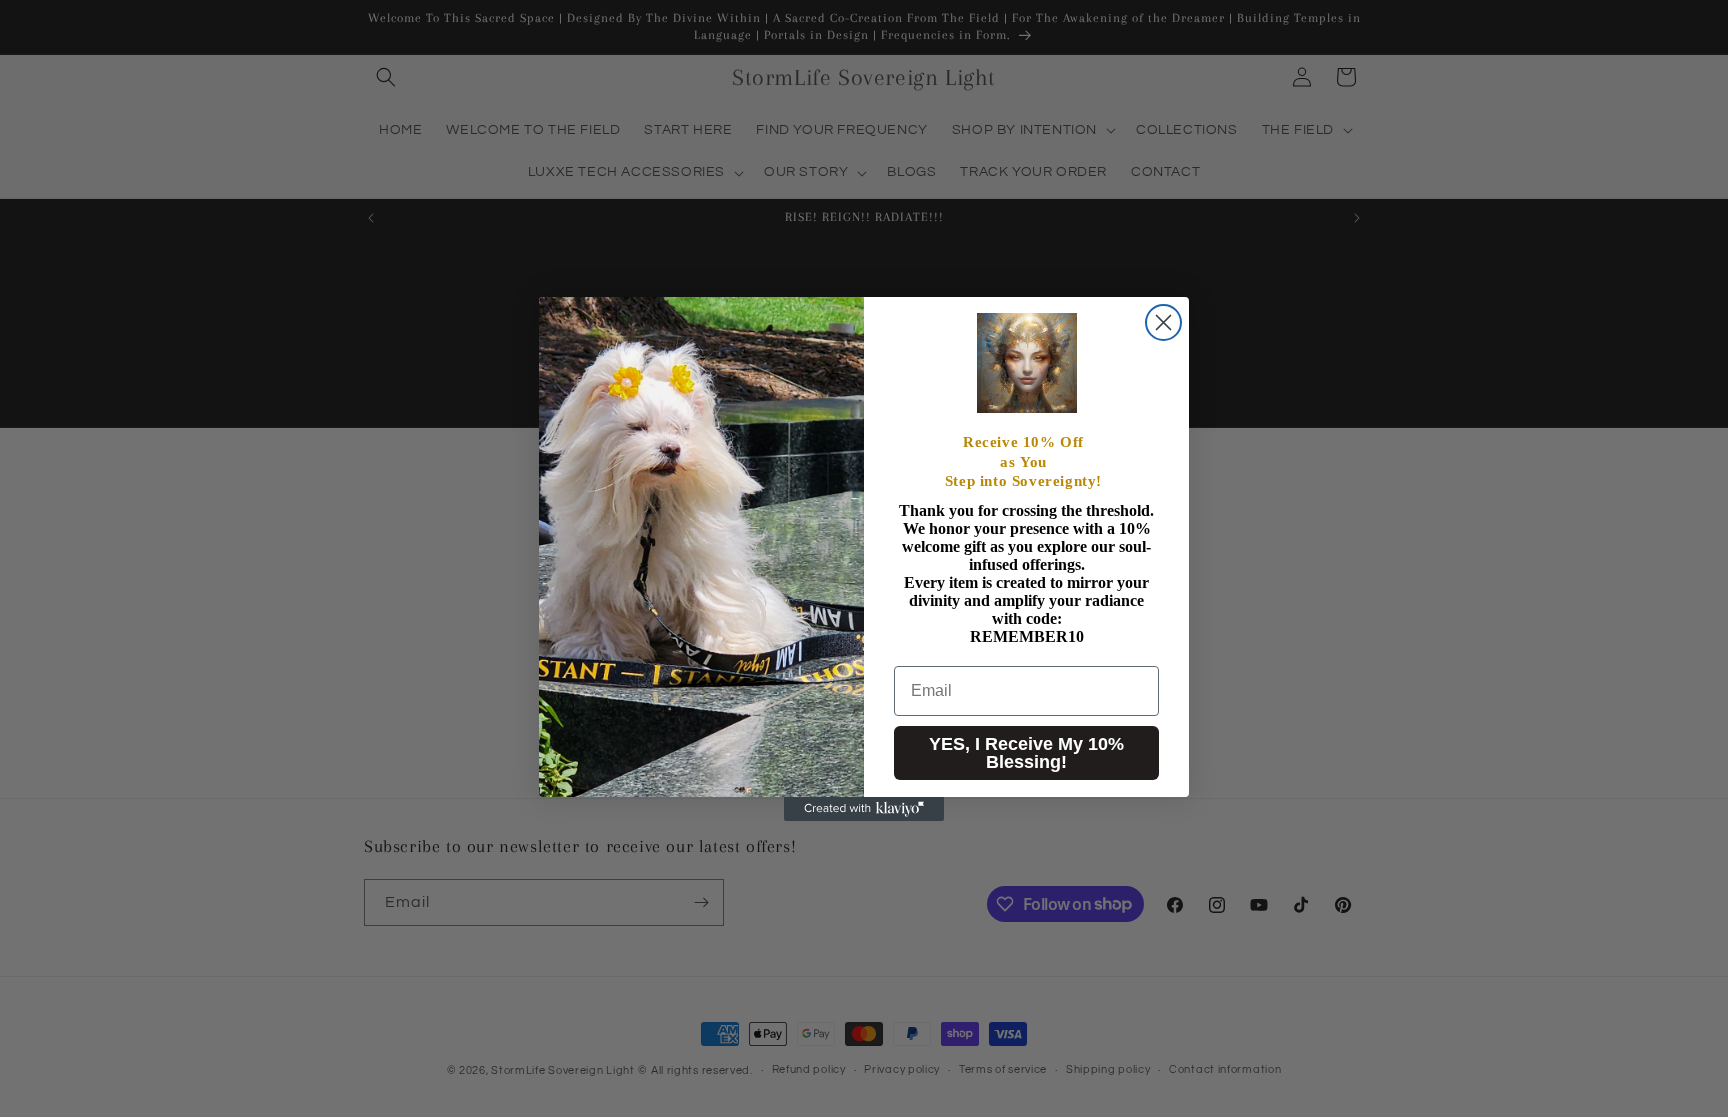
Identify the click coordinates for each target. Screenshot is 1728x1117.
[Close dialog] (1163, 322)
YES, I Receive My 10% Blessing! (1026, 753)
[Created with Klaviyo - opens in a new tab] (864, 809)
